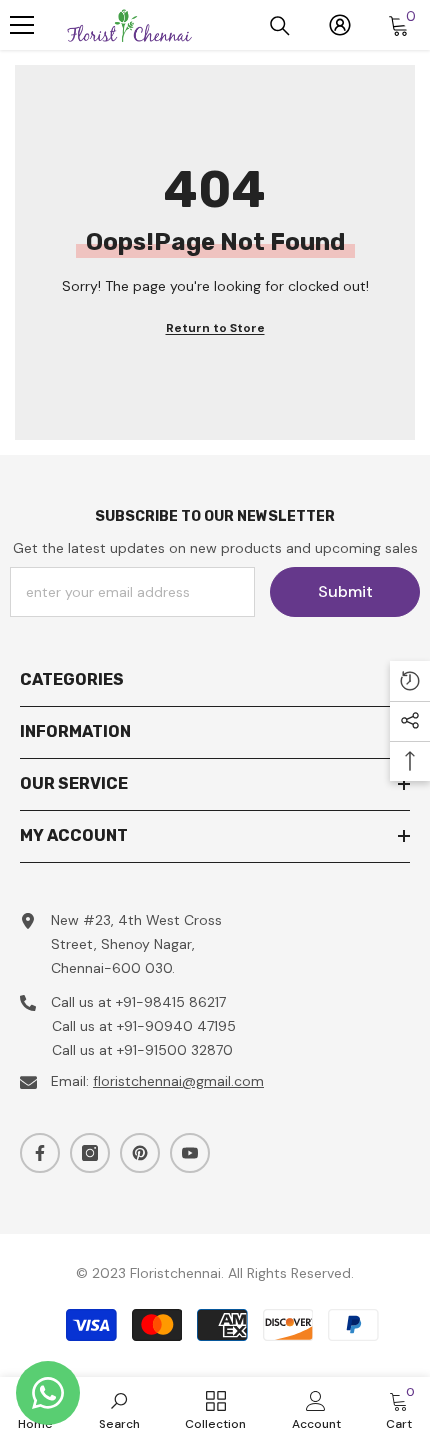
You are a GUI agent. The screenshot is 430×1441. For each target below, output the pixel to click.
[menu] (22, 25)
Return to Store (215, 328)
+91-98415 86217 (171, 1002)
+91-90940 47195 (176, 1026)
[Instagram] (90, 1153)
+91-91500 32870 (175, 1050)
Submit (345, 591)
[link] (119, 1409)
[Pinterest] (140, 1153)
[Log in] (340, 25)
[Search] (280, 26)
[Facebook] (40, 1153)
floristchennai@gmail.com (178, 1081)
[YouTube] (190, 1153)
